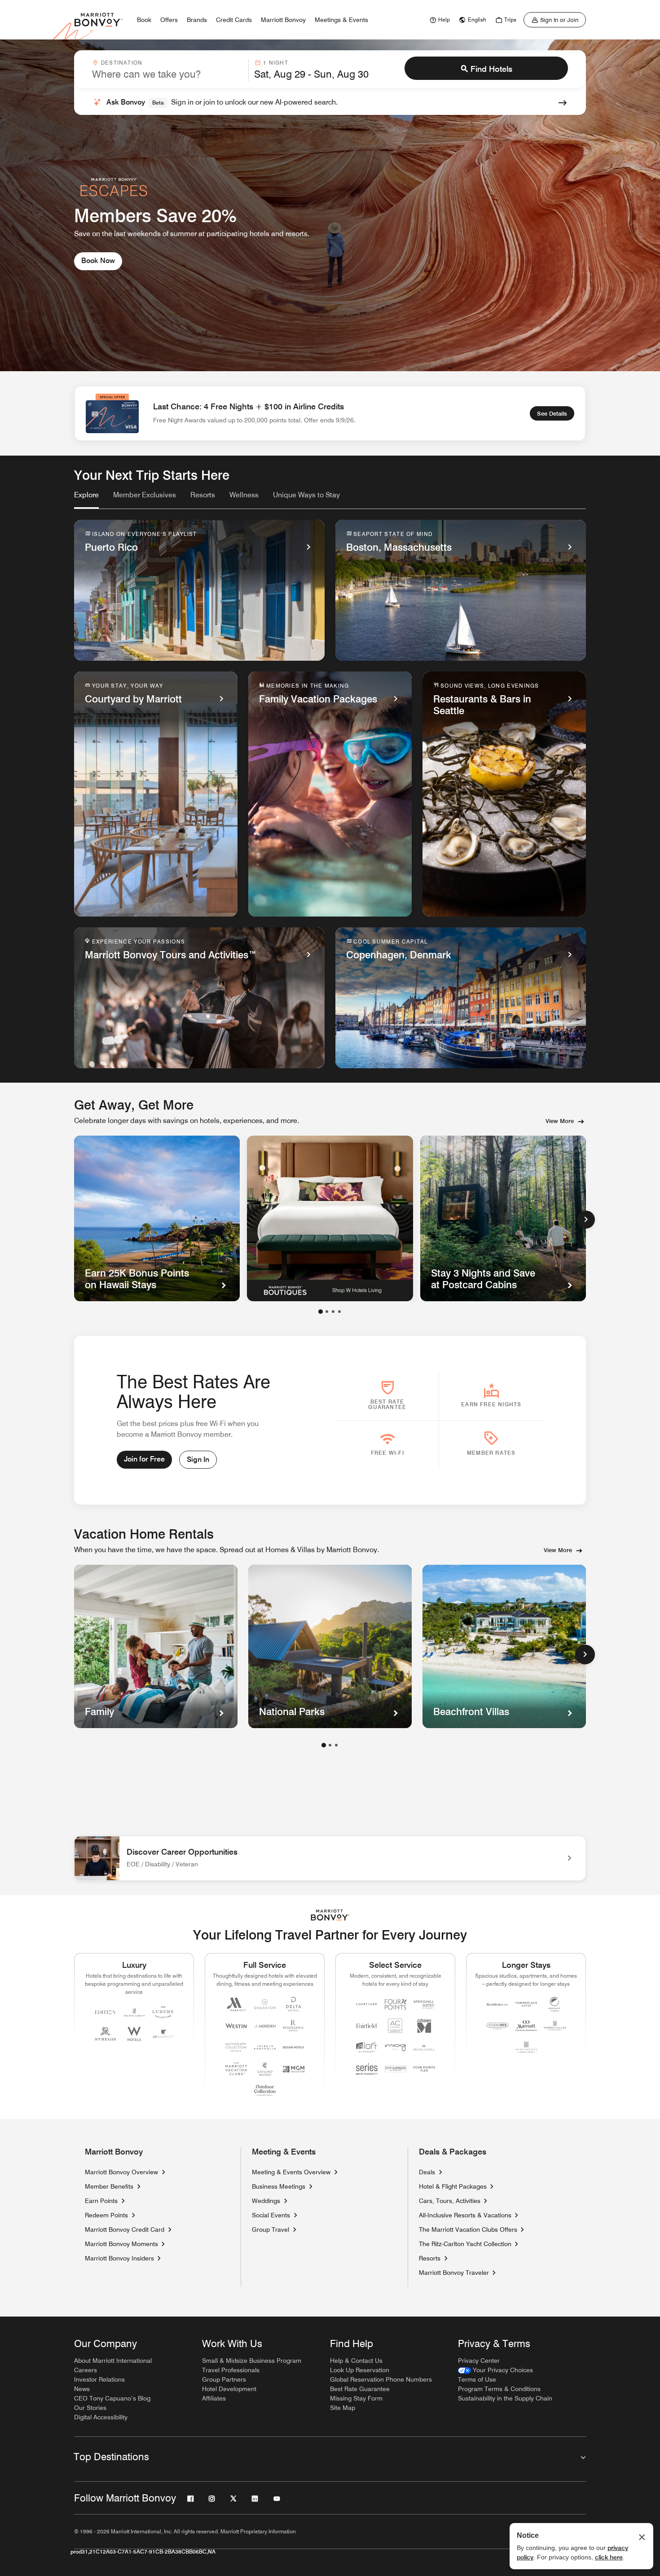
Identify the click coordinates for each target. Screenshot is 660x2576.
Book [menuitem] (144, 20)
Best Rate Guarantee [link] (360, 2389)
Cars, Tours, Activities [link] (450, 2201)
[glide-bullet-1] (327, 1312)
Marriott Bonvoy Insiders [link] (119, 2258)
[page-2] (330, 1745)
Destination (122, 63)
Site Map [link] (343, 2408)
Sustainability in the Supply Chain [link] (505, 2398)
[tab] (86, 499)
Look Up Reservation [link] (360, 2370)
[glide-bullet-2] (333, 1312)
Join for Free (144, 1459)
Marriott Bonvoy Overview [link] (121, 2172)
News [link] (82, 2389)
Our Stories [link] (90, 2408)
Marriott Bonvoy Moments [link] (121, 2244)
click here (609, 2557)
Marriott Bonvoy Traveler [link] (454, 2273)
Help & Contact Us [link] (356, 2361)
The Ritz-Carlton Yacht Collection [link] (465, 2244)
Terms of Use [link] (477, 2379)
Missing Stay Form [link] (356, 2398)
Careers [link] (86, 2370)
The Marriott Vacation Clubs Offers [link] (468, 2229)
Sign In (198, 1459)
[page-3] (336, 1745)
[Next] (586, 1220)
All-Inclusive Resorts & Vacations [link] (465, 2215)
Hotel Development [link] (229, 2389)
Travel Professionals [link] (231, 2370)
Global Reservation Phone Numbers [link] (381, 2379)
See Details (552, 413)
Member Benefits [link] (109, 2186)
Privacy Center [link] (479, 2361)
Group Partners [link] (224, 2379)
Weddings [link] (266, 2201)
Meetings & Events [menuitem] (341, 20)
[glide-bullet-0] (321, 1312)
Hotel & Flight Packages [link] (453, 2186)
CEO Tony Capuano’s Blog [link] (112, 2398)
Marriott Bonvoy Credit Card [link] (125, 2229)
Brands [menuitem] (197, 20)
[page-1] (324, 1745)
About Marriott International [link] (113, 2361)
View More (560, 1121)
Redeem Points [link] (106, 2215)
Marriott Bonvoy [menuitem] (283, 20)
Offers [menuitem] (169, 20)
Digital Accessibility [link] (101, 2417)
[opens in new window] (330, 1218)
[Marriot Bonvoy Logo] (330, 1915)
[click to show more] (585, 1654)
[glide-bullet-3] (339, 1312)
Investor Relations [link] (99, 2379)
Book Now (98, 261)
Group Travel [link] (271, 2229)
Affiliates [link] (214, 2398)
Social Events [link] (271, 2215)
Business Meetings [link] (279, 2186)
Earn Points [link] (101, 2201)
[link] (439, 20)
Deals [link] (427, 2172)
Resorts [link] (430, 2258)
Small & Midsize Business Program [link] (252, 2361)
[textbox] (167, 74)
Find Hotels (491, 69)
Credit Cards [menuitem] (234, 20)
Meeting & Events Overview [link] (291, 2172)
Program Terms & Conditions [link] (499, 2389)
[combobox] (167, 70)
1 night (275, 63)
